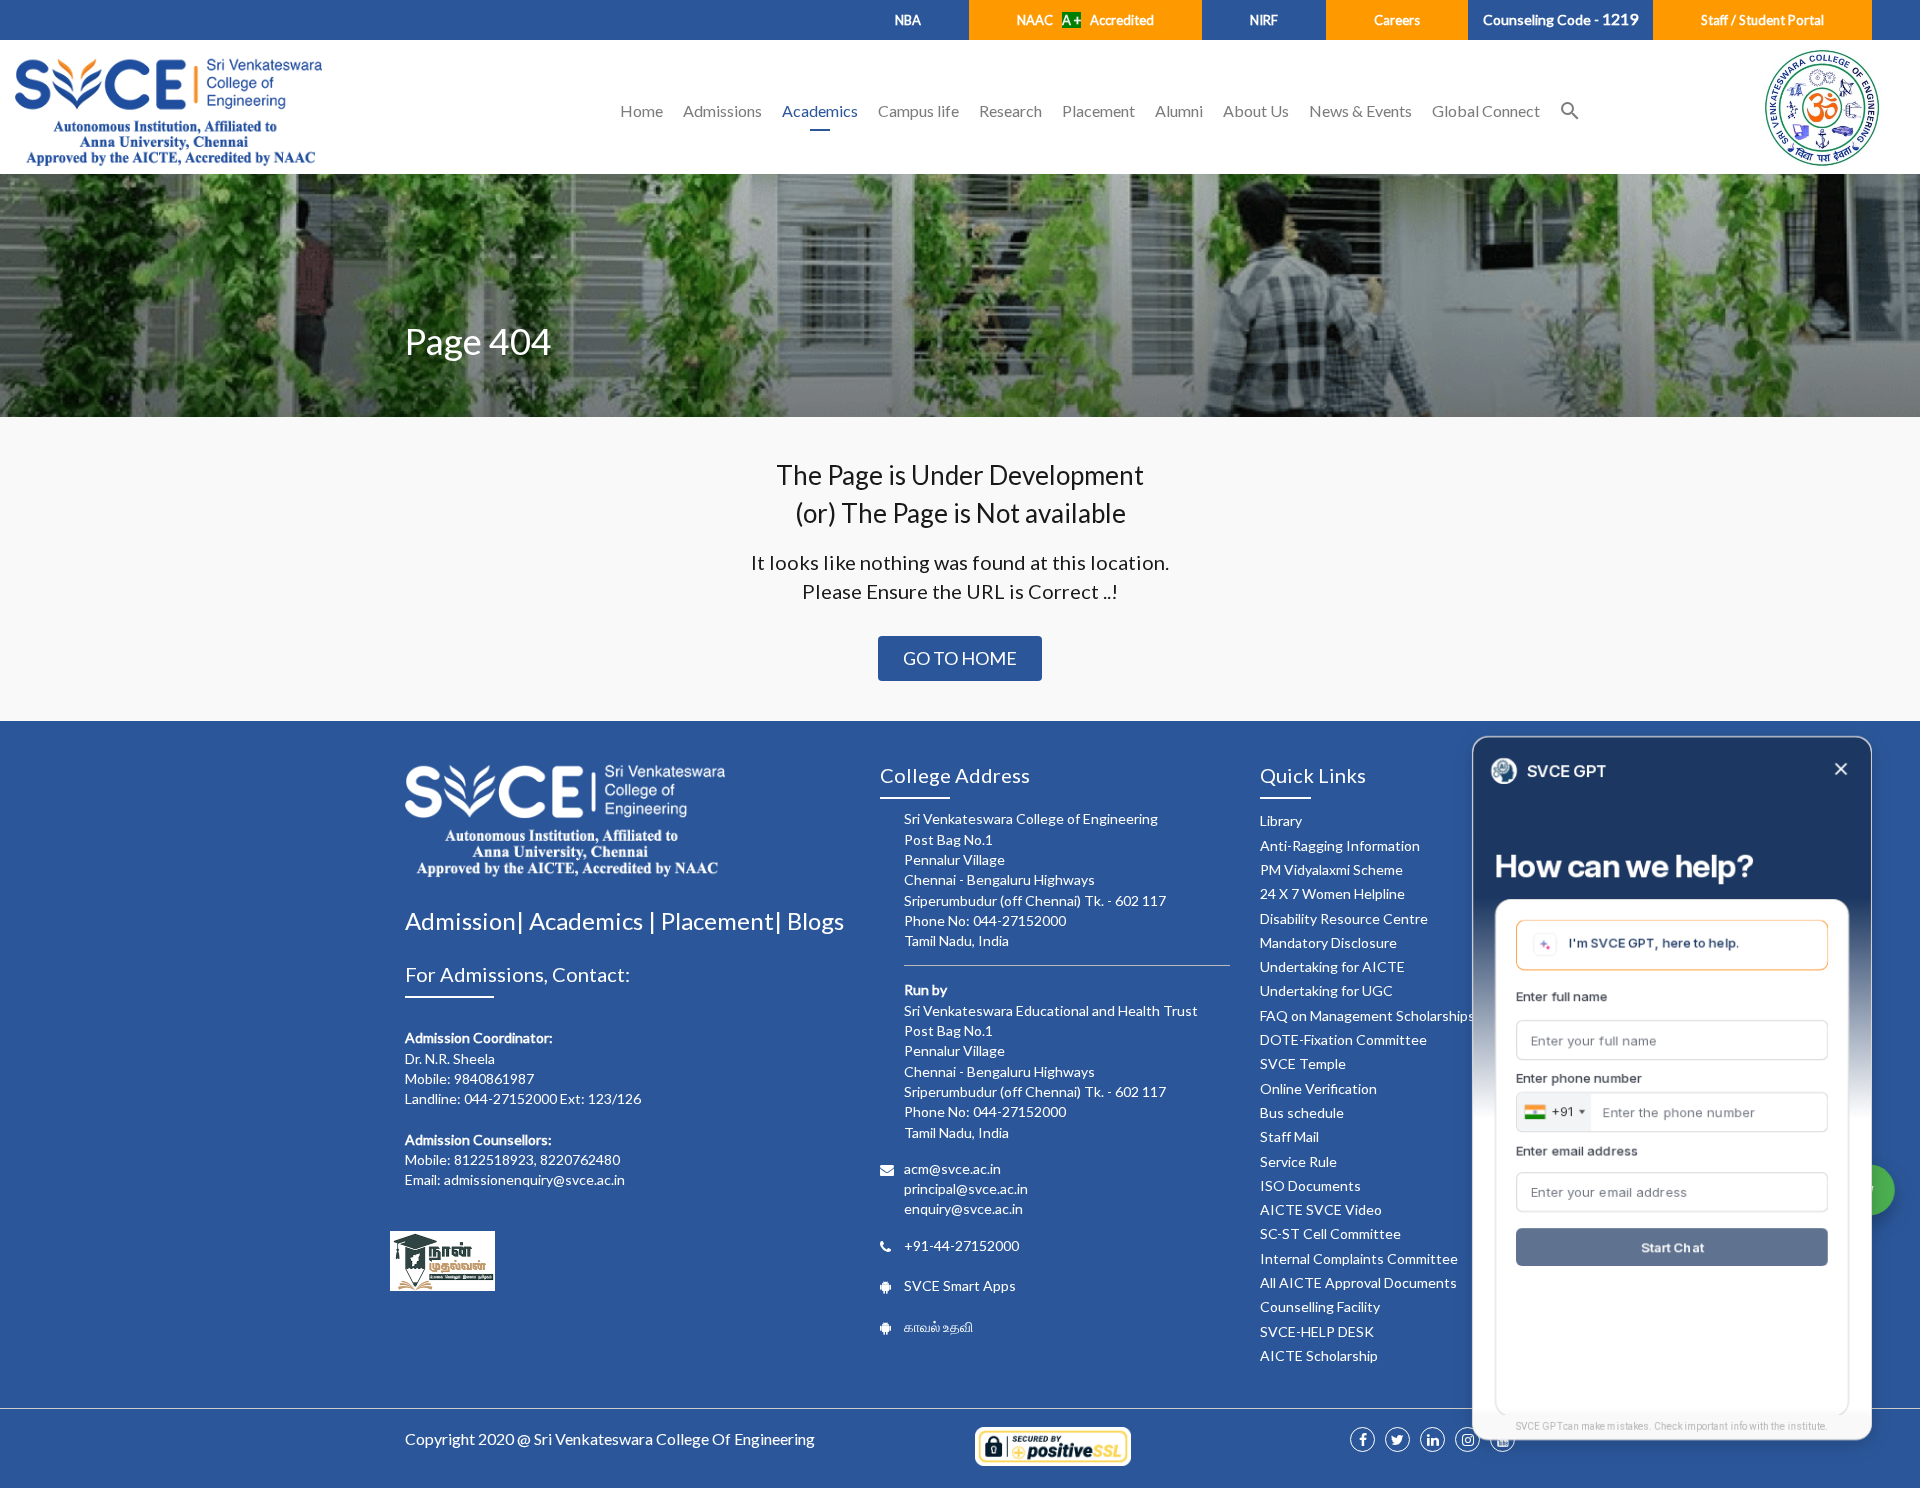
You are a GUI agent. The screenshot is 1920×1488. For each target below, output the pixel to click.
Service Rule (1298, 1161)
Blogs (815, 920)
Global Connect (1486, 110)
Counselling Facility (1320, 1306)
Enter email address (1577, 1150)
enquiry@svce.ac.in (963, 1208)
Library (1281, 820)
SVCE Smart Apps (960, 1285)
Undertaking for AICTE (1332, 966)
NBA (908, 20)
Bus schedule (1302, 1112)
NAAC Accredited (1085, 20)
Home (641, 110)
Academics (820, 110)
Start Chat (1672, 1247)
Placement (1098, 110)
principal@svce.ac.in (966, 1188)
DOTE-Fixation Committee (1343, 1039)
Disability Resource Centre (1344, 918)
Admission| (467, 920)
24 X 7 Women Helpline (1332, 893)
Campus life (918, 110)
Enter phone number (1579, 1078)
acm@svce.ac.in (952, 1168)
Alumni (1179, 110)
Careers (1397, 20)
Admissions (722, 110)
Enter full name (1562, 996)
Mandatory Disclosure (1328, 942)
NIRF (1264, 20)
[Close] (1841, 770)
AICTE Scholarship (1319, 1355)
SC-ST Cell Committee (1330, 1233)
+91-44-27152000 (961, 1245)
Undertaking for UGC (1326, 990)
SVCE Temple (1303, 1063)
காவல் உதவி (938, 1326)
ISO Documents (1310, 1185)
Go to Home (960, 658)
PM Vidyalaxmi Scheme (1331, 869)
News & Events (1360, 110)
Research (1010, 110)
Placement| (724, 920)
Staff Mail (1289, 1136)
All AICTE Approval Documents (1358, 1282)
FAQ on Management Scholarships (1367, 1015)
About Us (1256, 110)
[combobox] (1554, 1112)
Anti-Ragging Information (1340, 845)
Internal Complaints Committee (1359, 1258)
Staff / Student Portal (1762, 20)
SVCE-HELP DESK (1317, 1331)
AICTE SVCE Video (1321, 1209)
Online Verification (1318, 1088)
